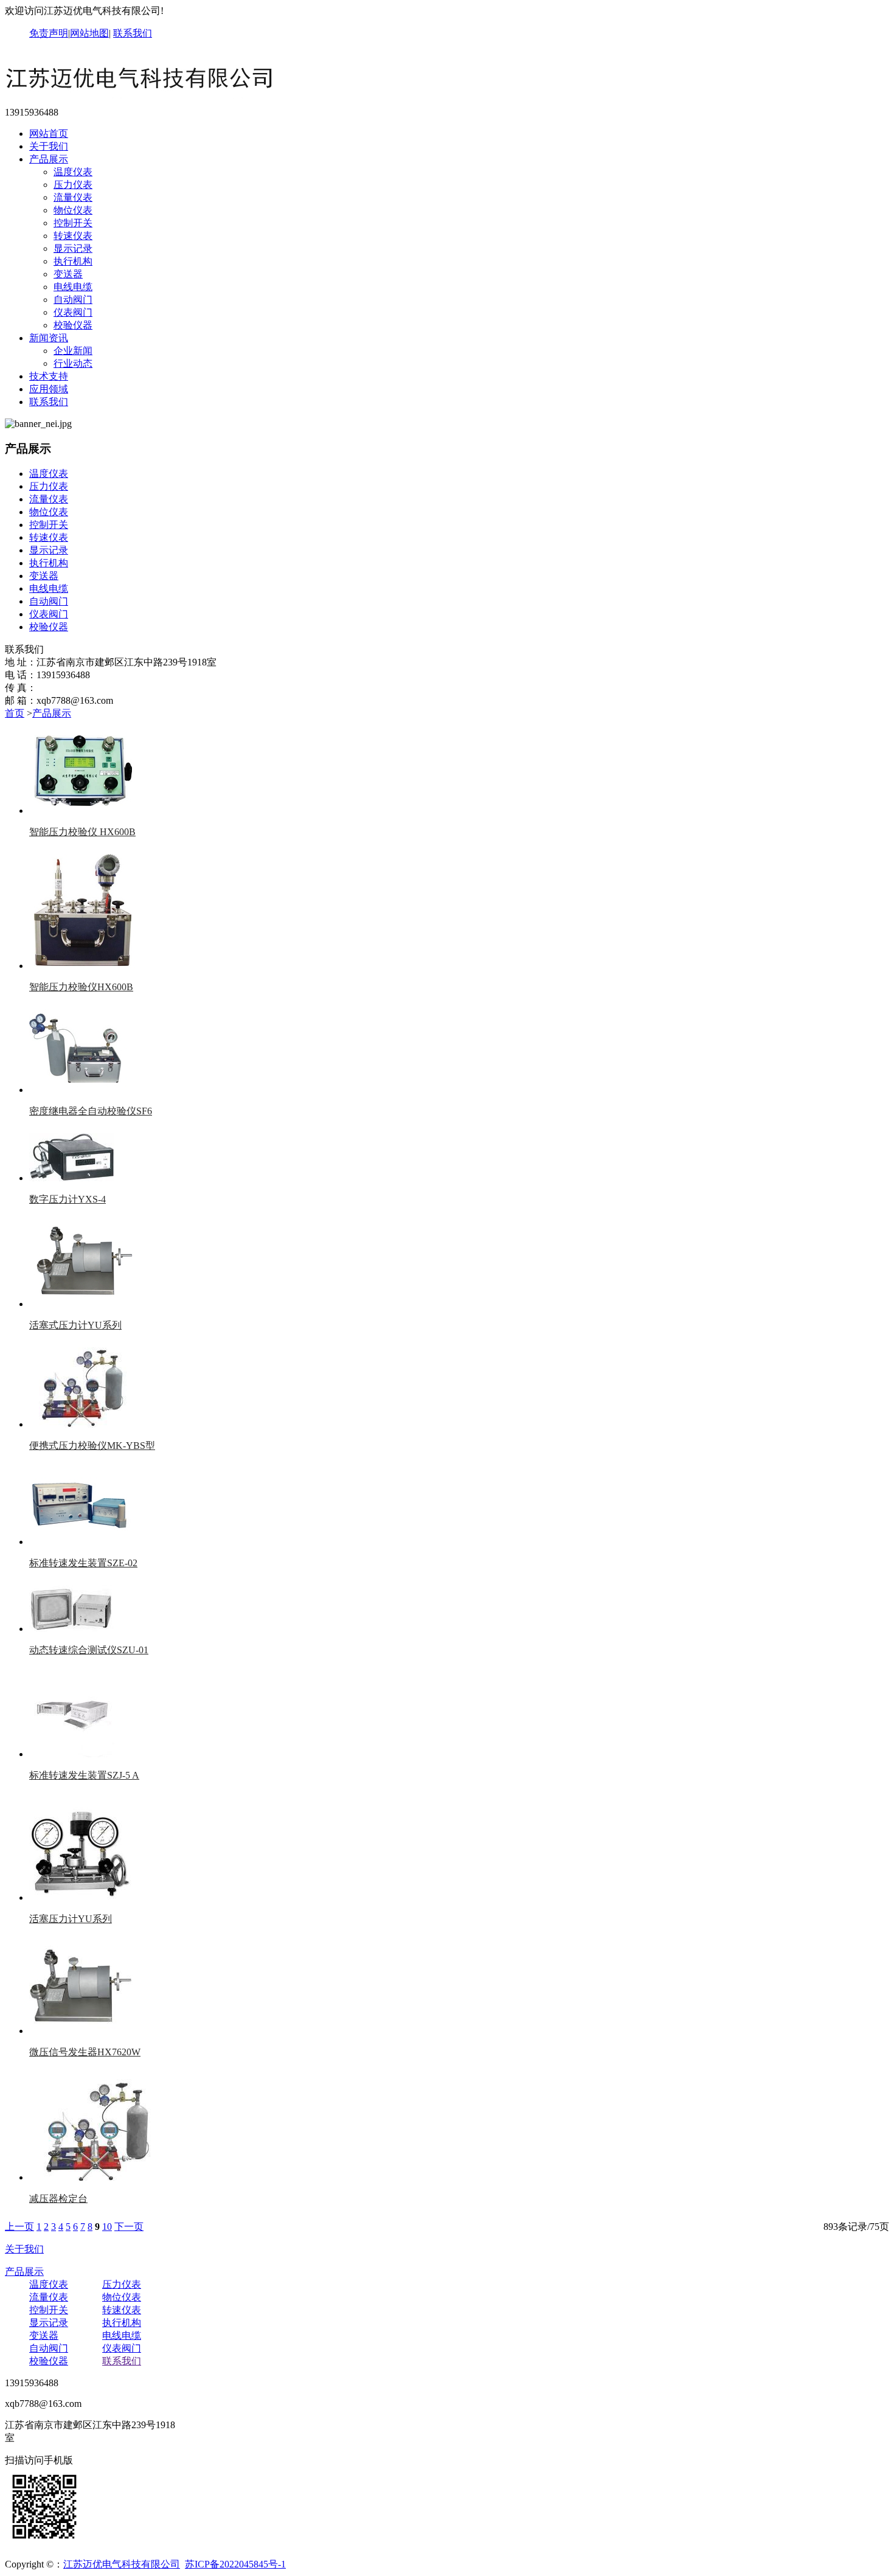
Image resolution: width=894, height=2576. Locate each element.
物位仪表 (73, 210)
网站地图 (89, 33)
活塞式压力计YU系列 (75, 1325)
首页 (15, 713)
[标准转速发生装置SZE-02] (81, 1542)
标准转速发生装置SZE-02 (83, 1563)
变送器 (68, 274)
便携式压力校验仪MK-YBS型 (92, 1446)
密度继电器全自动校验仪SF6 (91, 1111)
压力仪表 (73, 185)
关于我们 (49, 146)
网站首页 (49, 134)
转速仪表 (73, 236)
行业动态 (73, 363)
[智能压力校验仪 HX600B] (84, 811)
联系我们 (133, 33)
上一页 (19, 2227)
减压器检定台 (58, 2199)
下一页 (129, 2227)
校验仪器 (73, 325)
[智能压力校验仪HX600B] (83, 966)
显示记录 (73, 248)
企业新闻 (73, 351)
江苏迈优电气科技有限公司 (122, 2564)
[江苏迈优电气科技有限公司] (142, 101)
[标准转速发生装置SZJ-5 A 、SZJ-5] (72, 1754)
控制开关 (73, 223)
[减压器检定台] (96, 2177)
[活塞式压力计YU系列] (81, 1304)
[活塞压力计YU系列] (81, 1897)
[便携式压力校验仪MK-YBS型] (81, 1424)
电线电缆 (73, 287)
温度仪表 (73, 172)
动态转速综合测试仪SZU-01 (89, 1650)
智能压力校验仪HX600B (81, 987)
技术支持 (49, 376)
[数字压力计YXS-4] (72, 1178)
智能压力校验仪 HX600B (82, 832)
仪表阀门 (73, 312)
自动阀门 (73, 300)
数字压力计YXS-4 (68, 1199)
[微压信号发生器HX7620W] (81, 2031)
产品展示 (49, 159)
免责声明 (49, 33)
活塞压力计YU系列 (71, 1919)
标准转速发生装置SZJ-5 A (84, 1775)
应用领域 (49, 389)
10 (107, 2227)
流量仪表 (73, 197)
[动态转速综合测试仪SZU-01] (71, 1629)
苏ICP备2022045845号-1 (235, 2564)
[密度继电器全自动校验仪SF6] (78, 1090)
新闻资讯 (49, 338)
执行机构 (73, 261)
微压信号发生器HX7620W (85, 2052)
